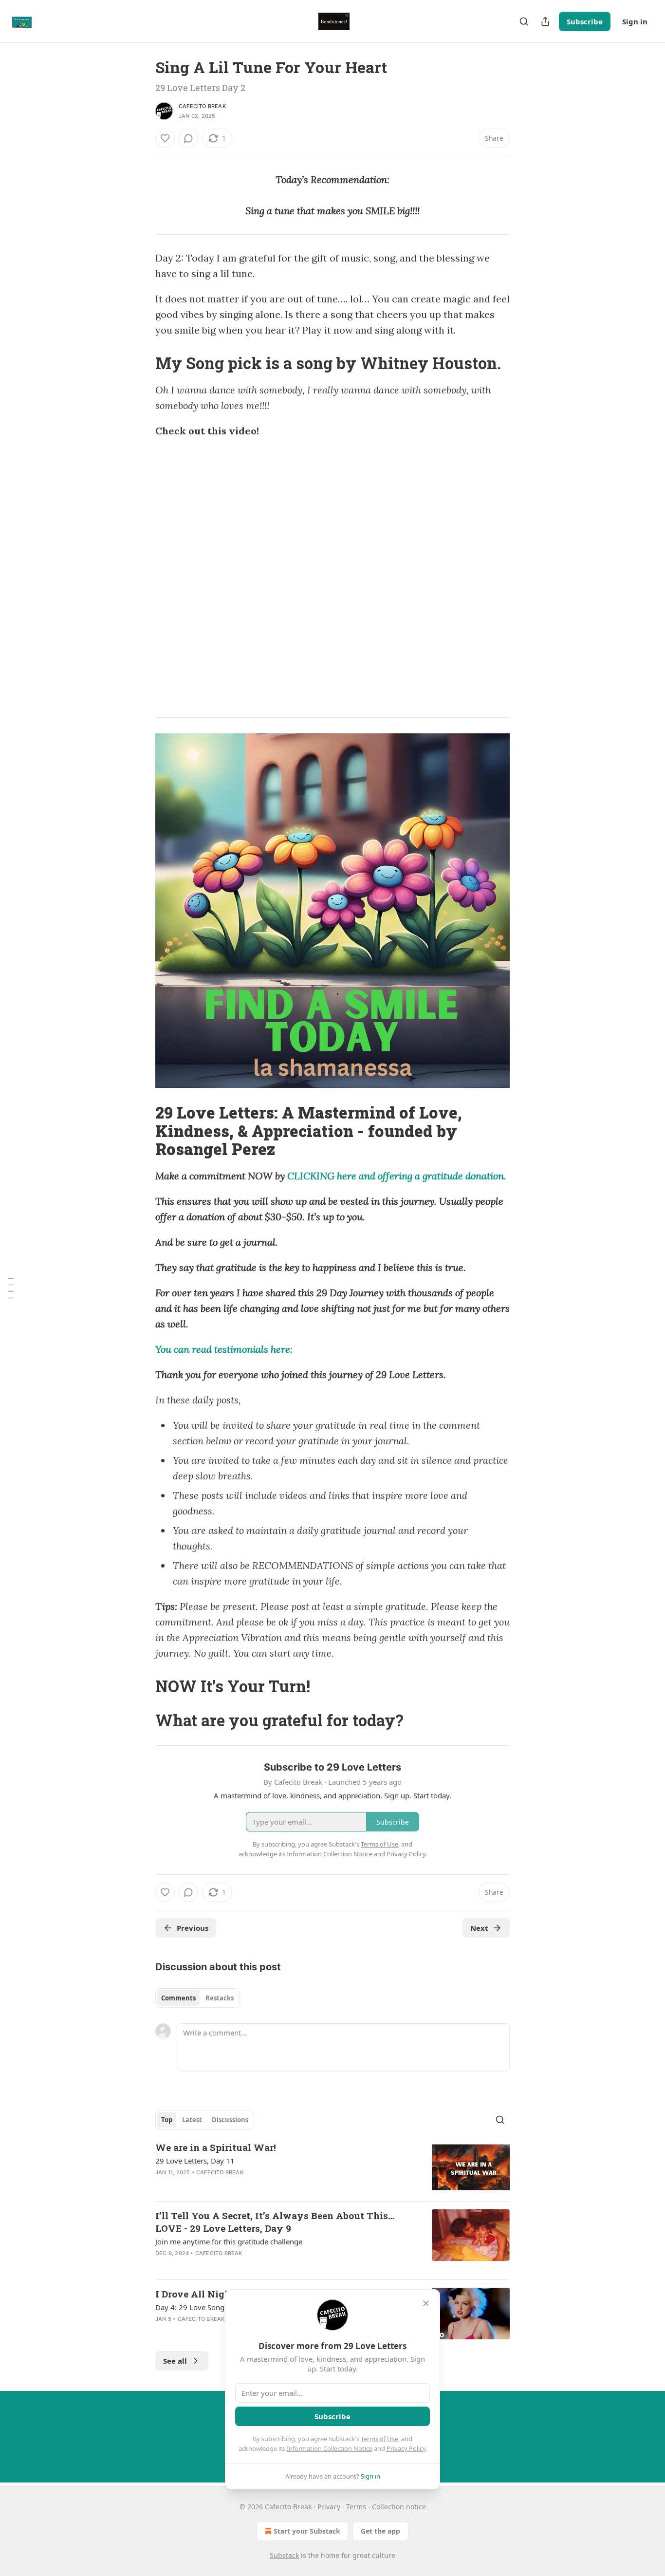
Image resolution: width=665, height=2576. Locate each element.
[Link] (142, 363)
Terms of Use (379, 2439)
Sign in (635, 21)
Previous (193, 1928)
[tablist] (197, 1998)
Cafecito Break (202, 106)
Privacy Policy (406, 2448)
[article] (332, 2167)
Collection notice (399, 2507)
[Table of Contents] (11, 1288)
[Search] (524, 21)
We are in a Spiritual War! (216, 2147)
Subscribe (585, 21)
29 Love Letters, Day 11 (195, 2161)
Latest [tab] (192, 2120)
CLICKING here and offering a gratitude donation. (397, 1176)
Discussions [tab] (230, 2120)
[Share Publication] (545, 21)
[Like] (165, 138)
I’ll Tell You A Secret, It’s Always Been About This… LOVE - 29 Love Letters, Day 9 (275, 2222)
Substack (284, 2555)
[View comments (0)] (188, 138)
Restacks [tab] (220, 1998)
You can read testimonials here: (224, 1349)
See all (175, 2361)
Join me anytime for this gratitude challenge (229, 2241)
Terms (356, 2507)
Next (479, 1928)
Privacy (329, 2507)
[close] (426, 2303)
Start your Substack (307, 2531)
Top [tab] (167, 2120)
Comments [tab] (178, 1998)
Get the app (380, 2531)
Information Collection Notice (330, 2448)
